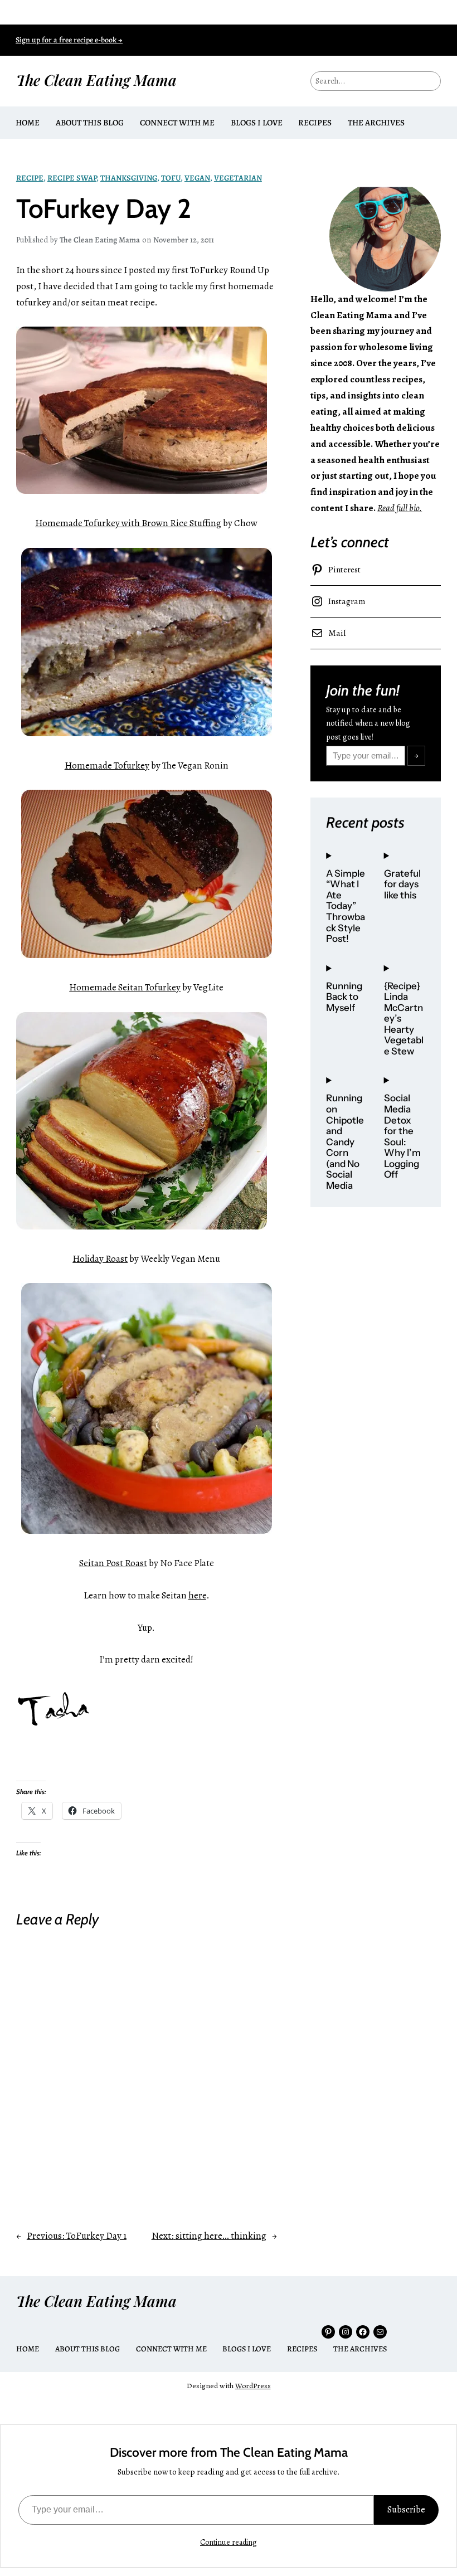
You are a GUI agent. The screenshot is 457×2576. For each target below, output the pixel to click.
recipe (30, 178)
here (197, 1595)
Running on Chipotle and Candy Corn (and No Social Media (345, 1142)
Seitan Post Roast (113, 1563)
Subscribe (406, 2510)
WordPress (253, 2386)
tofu (171, 178)
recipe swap (72, 178)
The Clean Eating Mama (96, 80)
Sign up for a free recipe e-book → (69, 40)
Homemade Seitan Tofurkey (125, 987)
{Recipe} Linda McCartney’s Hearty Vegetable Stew (404, 1019)
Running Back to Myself (344, 997)
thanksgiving (129, 178)
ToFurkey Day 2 (104, 209)
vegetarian (238, 178)
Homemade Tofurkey (107, 765)
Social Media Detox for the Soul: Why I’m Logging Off (402, 1136)
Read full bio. (400, 508)
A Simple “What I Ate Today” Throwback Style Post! (346, 906)
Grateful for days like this (402, 884)
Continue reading (229, 2542)
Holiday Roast (100, 1259)
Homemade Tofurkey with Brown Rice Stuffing (128, 523)
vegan (197, 178)
